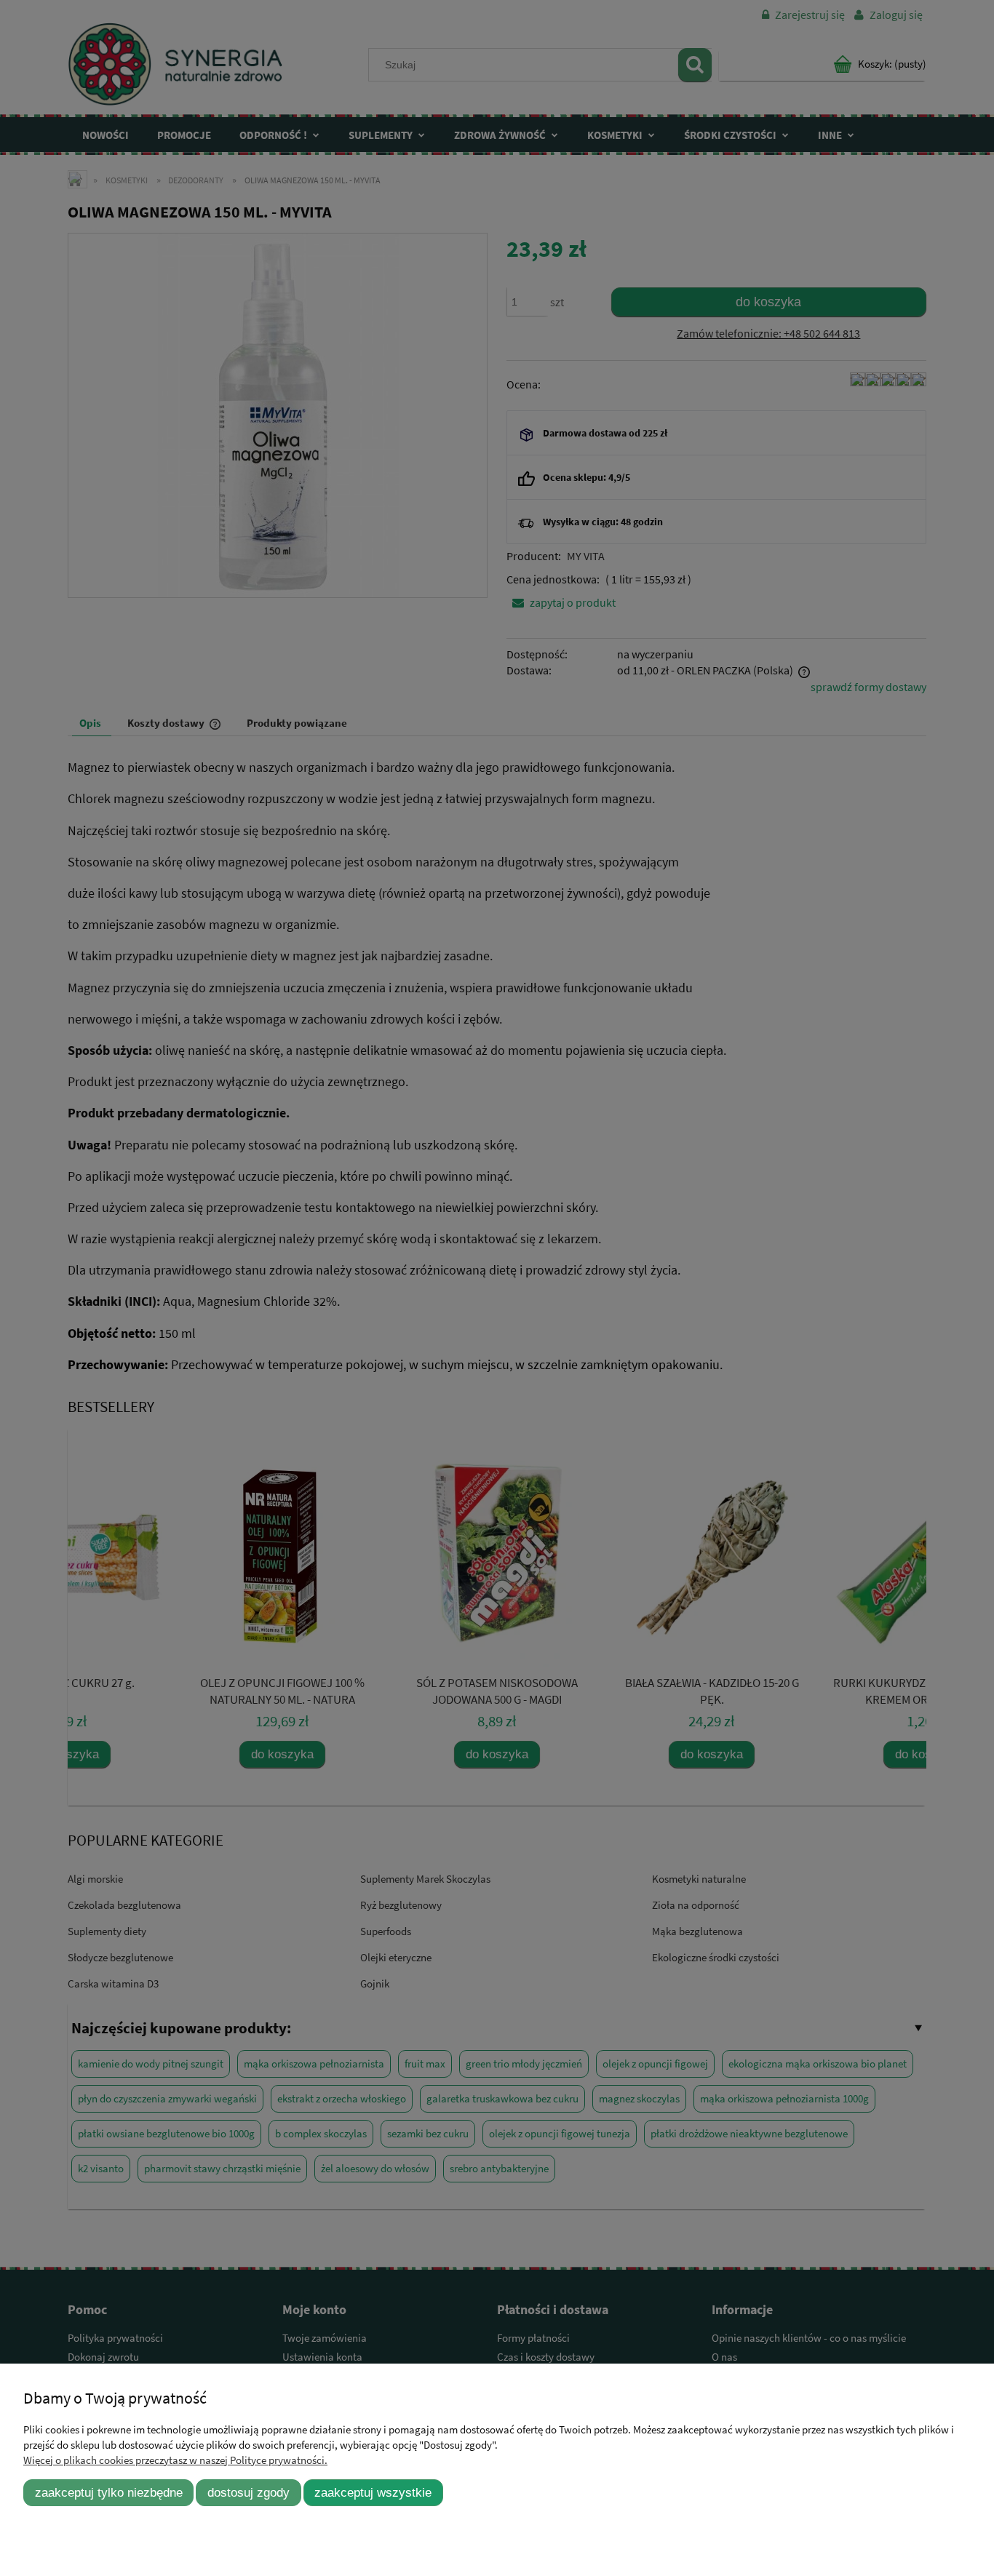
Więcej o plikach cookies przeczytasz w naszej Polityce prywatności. (175, 2460)
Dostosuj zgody (249, 2492)
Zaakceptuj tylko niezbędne (109, 2492)
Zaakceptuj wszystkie (373, 2492)
